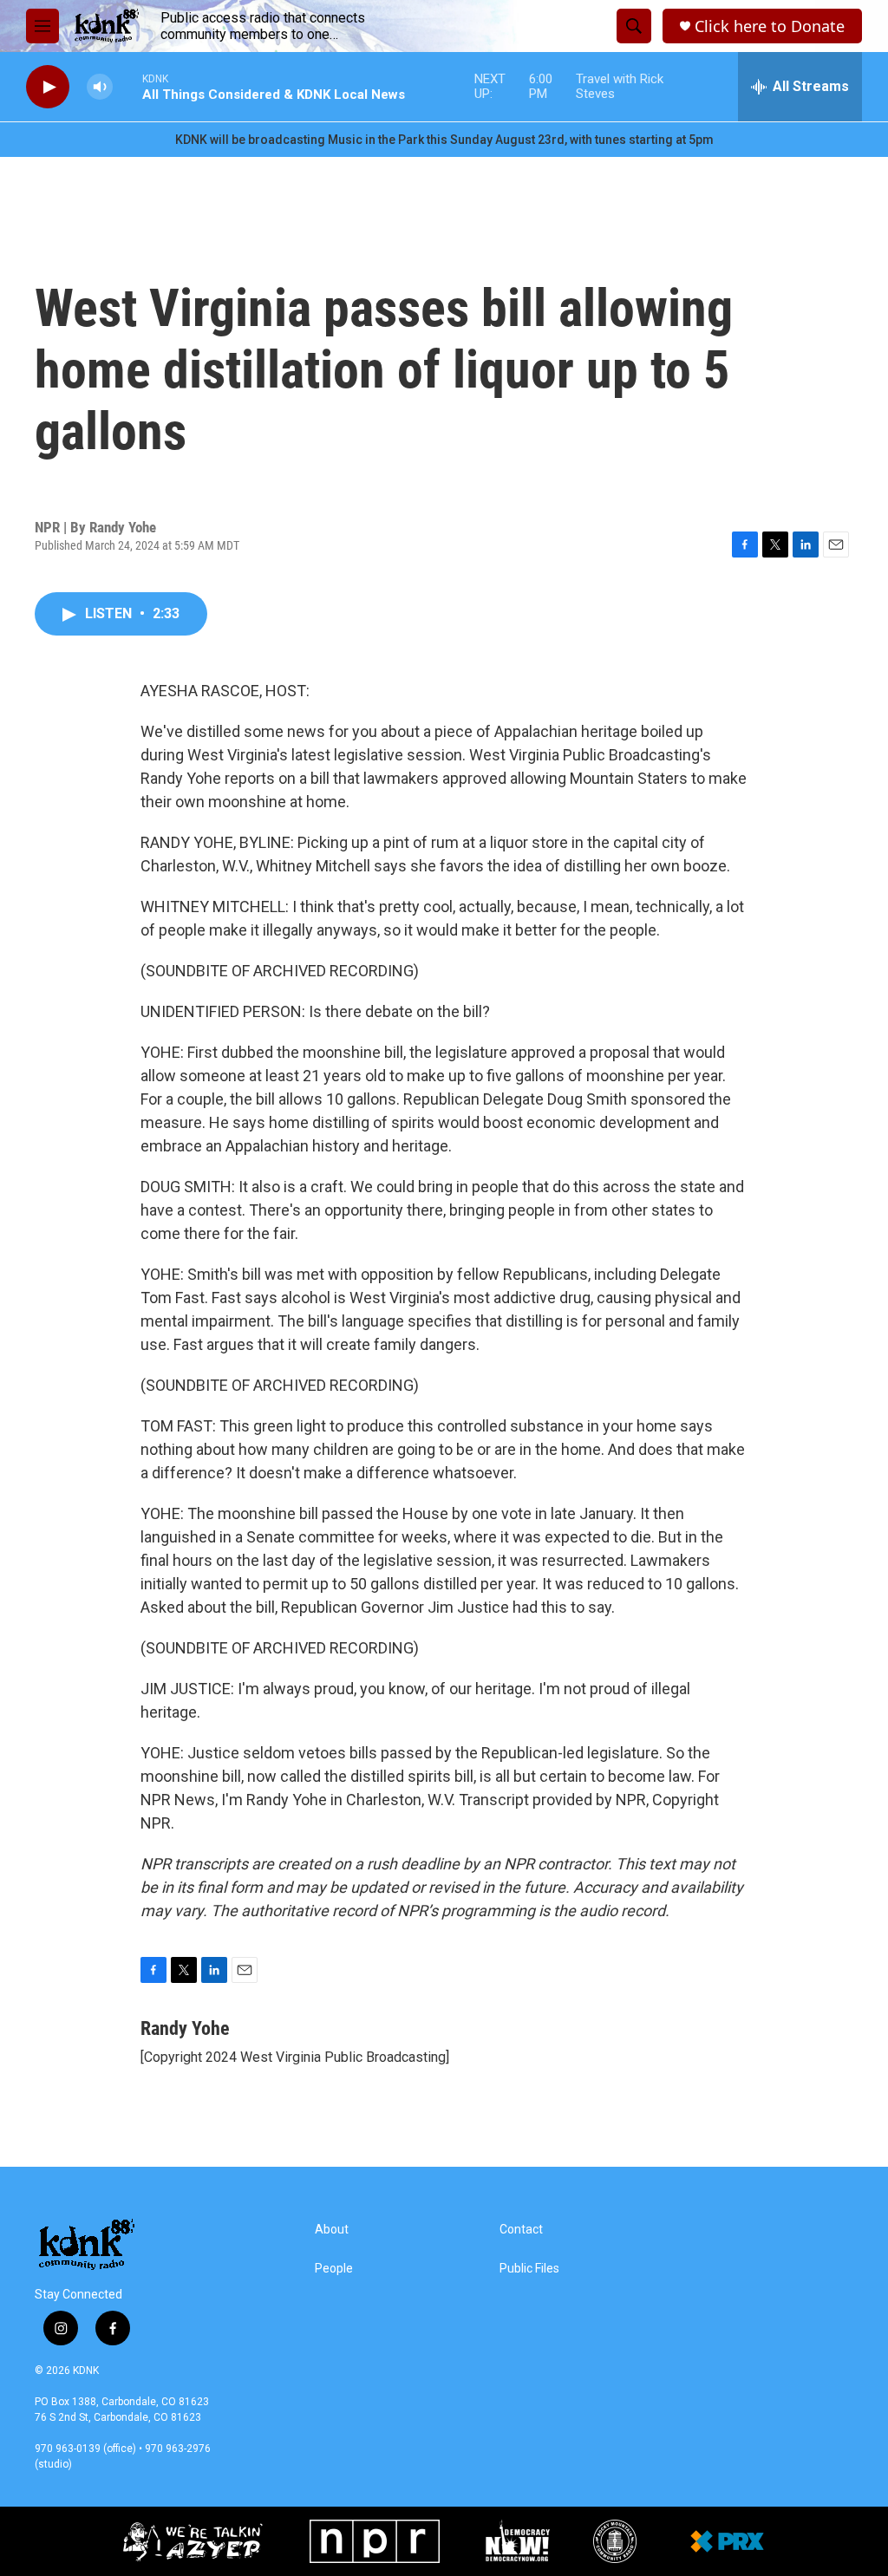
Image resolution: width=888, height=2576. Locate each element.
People (334, 2269)
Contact (521, 2230)
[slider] (127, 86)
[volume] (100, 87)
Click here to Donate (770, 26)
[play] (48, 87)
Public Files (529, 2269)
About (332, 2230)
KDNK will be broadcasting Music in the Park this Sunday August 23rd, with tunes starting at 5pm (444, 140)
